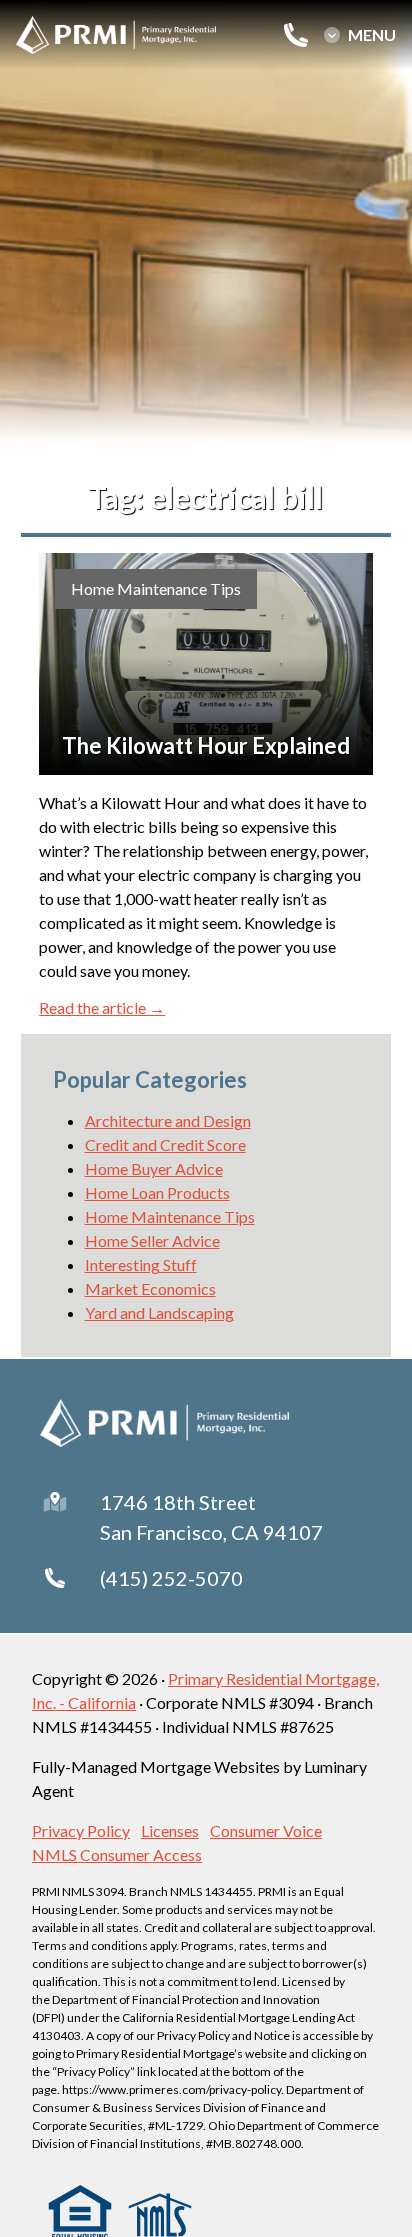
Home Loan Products (157, 1192)
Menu (372, 35)
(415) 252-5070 (171, 1578)
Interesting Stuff (141, 1264)
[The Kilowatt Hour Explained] (206, 664)
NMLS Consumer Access (117, 1854)
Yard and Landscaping (159, 1312)
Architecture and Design (168, 1120)
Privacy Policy (81, 1830)
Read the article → (102, 1007)
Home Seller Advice (152, 1240)
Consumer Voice (266, 1830)
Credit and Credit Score (165, 1144)
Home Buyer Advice (154, 1168)
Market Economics (150, 1288)
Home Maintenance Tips (156, 588)
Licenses (170, 1830)
